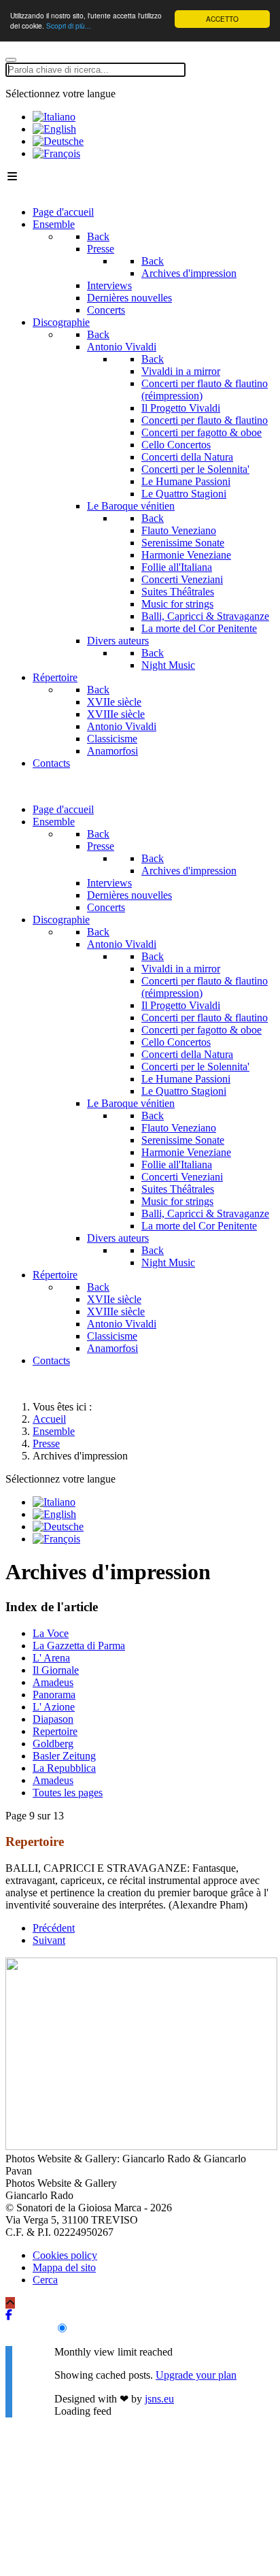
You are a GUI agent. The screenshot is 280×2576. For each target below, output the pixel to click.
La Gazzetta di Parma (79, 1646)
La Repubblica (64, 1768)
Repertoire (55, 1731)
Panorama (54, 1695)
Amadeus (53, 1682)
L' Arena (51, 1658)
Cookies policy (65, 2255)
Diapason (53, 1719)
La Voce (51, 1633)
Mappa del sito (64, 2267)
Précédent (54, 1928)
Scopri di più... (69, 26)
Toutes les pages (68, 1793)
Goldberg (53, 1744)
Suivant (49, 1940)
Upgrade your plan (196, 2375)
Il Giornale (56, 1670)
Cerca (45, 2280)
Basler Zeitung (64, 1756)
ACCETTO (222, 19)
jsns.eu (159, 2399)
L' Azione (54, 1707)
